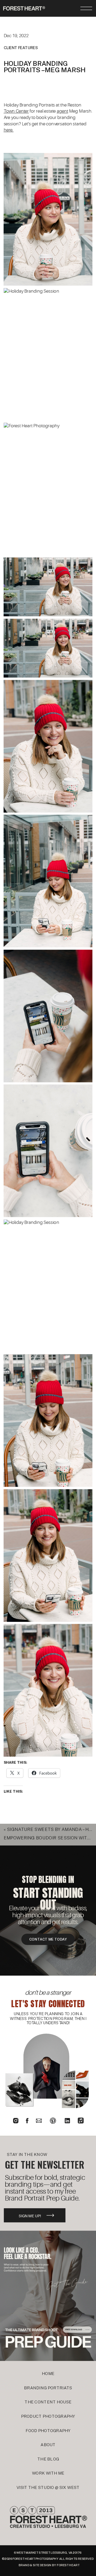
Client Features (21, 48)
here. (9, 130)
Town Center (16, 111)
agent (63, 111)
